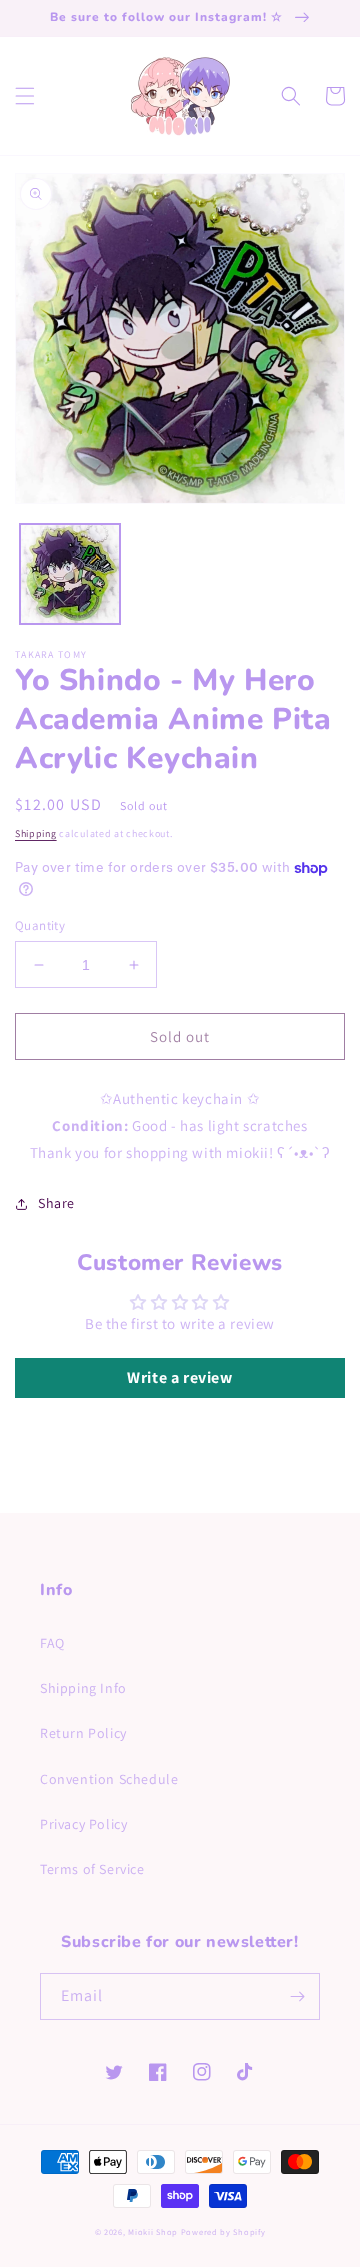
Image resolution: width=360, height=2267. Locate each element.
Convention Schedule (109, 1779)
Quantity (40, 925)
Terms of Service (92, 1869)
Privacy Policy (83, 1824)
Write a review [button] (179, 1377)
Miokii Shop (153, 2231)
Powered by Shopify (223, 2231)
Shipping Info (83, 1688)
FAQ (52, 1643)
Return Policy (83, 1733)
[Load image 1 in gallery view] (70, 574)
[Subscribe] (297, 1996)
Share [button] (56, 1203)
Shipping (36, 833)
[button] (25, 96)
